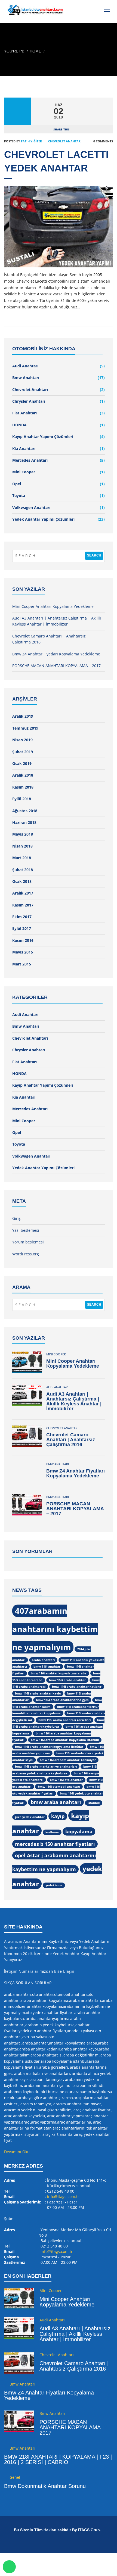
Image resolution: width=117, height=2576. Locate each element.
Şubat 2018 (23, 870)
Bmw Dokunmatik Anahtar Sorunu (45, 2486)
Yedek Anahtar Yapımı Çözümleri (43, 519)
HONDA (19, 425)
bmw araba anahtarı (56, 1802)
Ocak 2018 (22, 881)
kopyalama (79, 1831)
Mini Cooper (24, 472)
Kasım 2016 (23, 940)
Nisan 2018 (22, 846)
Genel (15, 2477)
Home (35, 51)
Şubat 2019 (23, 752)
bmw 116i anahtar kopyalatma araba (59, 1673)
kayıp (58, 1816)
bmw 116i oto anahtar (66, 1780)
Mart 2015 (22, 964)
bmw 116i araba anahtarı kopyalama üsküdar (49, 1747)
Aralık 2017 (23, 893)
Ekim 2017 (22, 917)
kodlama (52, 1832)
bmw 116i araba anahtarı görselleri (64, 1720)
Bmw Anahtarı (26, 378)
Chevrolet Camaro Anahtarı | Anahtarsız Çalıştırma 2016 (71, 1440)
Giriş (16, 1218)
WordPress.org (26, 1254)
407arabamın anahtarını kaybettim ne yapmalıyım (55, 1629)
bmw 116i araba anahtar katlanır (77, 1687)
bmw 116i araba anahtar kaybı (38, 1693)
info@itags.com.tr (63, 2197)
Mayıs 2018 (23, 834)
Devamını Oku (17, 2152)
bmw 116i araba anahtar (67, 1680)
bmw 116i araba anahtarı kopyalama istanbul (65, 1740)
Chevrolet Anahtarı (65, 141)
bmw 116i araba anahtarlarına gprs (62, 1700)
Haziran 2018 (24, 822)
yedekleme (54, 1885)
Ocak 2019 (22, 763)
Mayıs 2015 (23, 952)
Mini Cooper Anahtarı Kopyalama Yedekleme (53, 606)
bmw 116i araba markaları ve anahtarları (46, 1767)
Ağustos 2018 (25, 811)
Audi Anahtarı (25, 366)
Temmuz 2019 (25, 728)
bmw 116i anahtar (47, 1667)
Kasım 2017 (23, 905)
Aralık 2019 (23, 716)
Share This (61, 129)
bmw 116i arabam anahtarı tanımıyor (68, 1760)
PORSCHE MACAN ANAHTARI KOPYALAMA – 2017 (56, 666)
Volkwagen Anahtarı (31, 507)
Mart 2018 (22, 858)
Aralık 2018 (23, 775)
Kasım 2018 (23, 787)
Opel (17, 484)
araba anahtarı (43, 1660)
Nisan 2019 (22, 740)
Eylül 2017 (22, 928)
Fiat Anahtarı (24, 413)
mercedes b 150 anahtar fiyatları (55, 1844)
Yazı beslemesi (26, 1230)
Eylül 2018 (22, 799)
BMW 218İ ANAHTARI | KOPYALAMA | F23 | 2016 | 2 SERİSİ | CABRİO (58, 2459)
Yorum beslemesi (28, 1242)
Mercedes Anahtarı (30, 460)
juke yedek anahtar (30, 1817)
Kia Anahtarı (24, 448)
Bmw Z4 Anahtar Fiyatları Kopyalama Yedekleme (56, 654)
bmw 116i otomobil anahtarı (59, 1787)
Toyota (19, 495)
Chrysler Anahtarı (29, 401)
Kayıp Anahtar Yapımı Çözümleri (43, 437)
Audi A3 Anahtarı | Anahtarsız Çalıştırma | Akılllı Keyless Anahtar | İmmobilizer (74, 1401)
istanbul (94, 1803)
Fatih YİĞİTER (31, 141)
